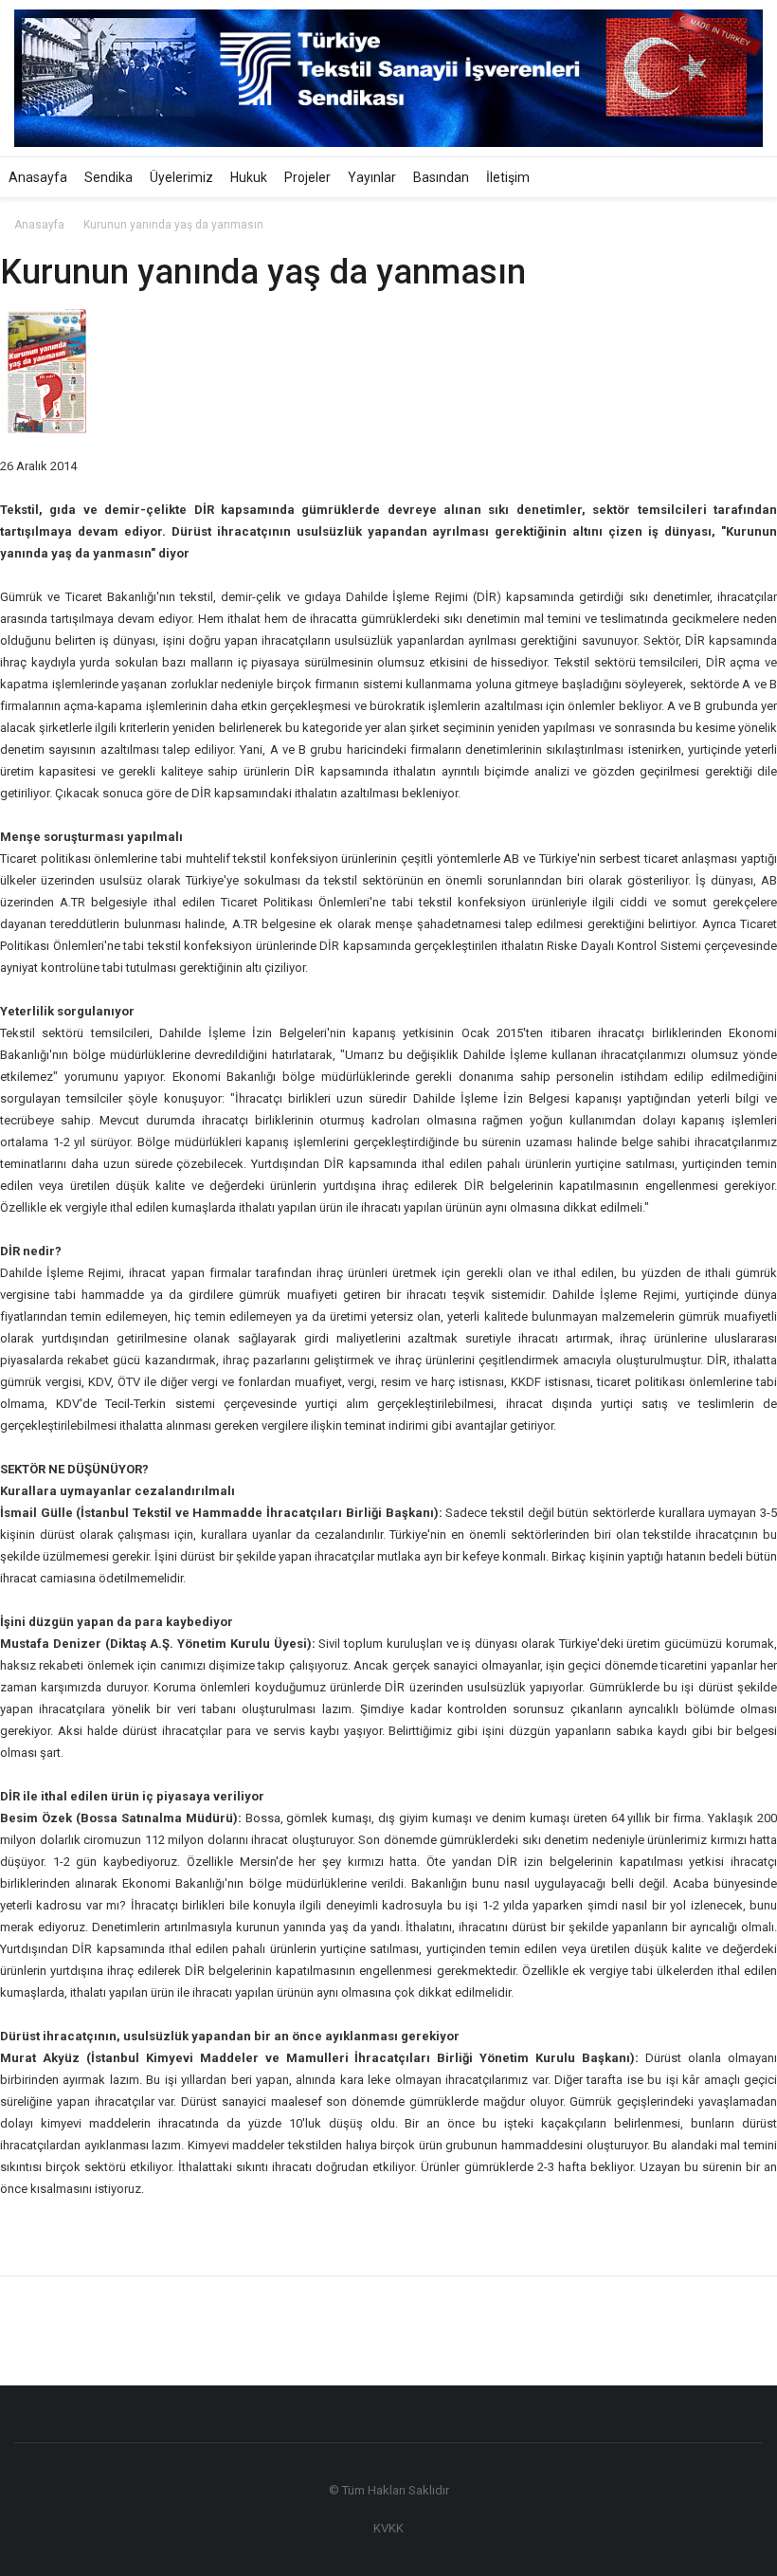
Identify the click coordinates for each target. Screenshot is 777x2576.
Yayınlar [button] (372, 177)
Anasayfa (38, 177)
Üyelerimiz (181, 177)
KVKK (388, 2528)
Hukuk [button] (249, 177)
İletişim (508, 177)
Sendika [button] (108, 177)
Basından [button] (441, 177)
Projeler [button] (307, 177)
